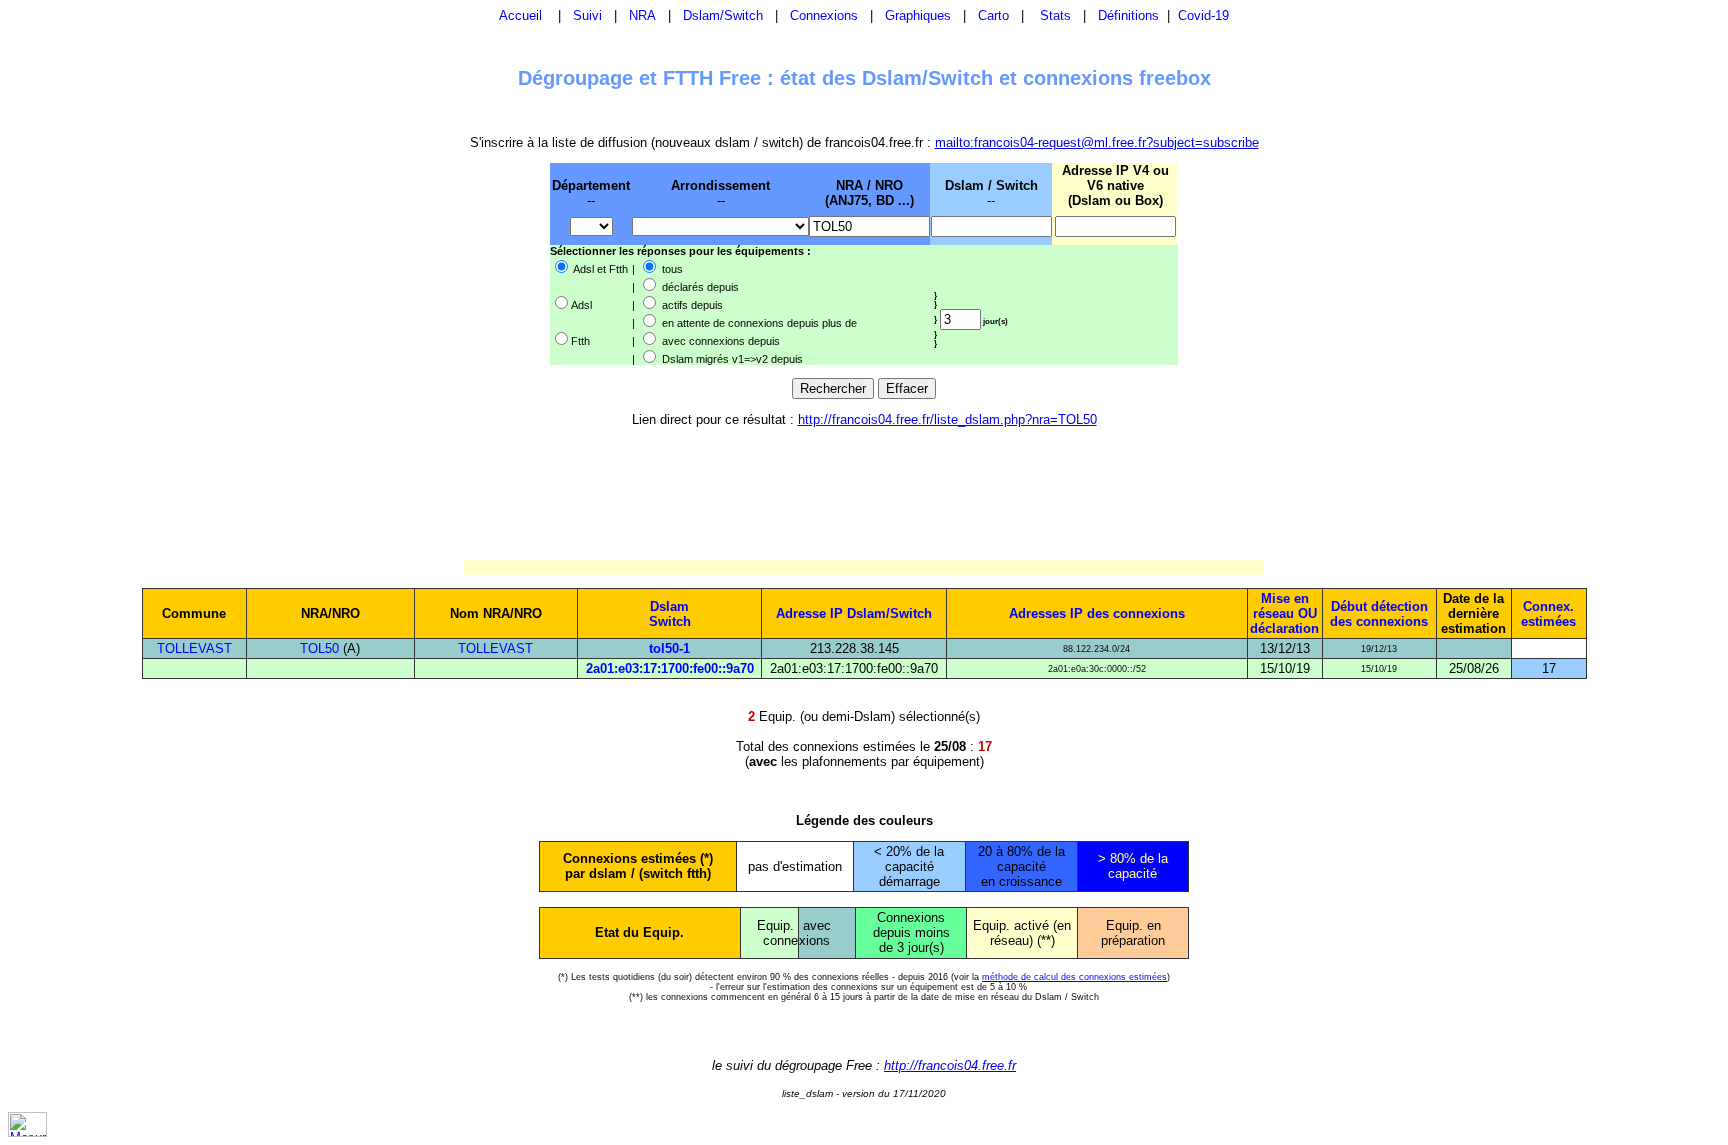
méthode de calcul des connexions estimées (1074, 977)
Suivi (587, 15)
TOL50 (319, 648)
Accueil (520, 15)
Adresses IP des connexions (1097, 613)
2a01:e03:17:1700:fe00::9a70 (670, 668)
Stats (1055, 15)
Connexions (824, 15)
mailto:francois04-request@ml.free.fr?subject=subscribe (1097, 142)
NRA (642, 15)
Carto (993, 15)
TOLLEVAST (194, 648)
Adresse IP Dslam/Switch (854, 613)
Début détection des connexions (1379, 614)
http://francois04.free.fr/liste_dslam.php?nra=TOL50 (947, 419)
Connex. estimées (1548, 614)
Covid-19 (1203, 15)
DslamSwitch (670, 614)
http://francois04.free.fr (950, 1065)
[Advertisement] (446, 263)
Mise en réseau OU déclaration (1284, 613)
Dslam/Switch (723, 15)
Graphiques (918, 15)
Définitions (1128, 15)
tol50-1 (669, 648)
